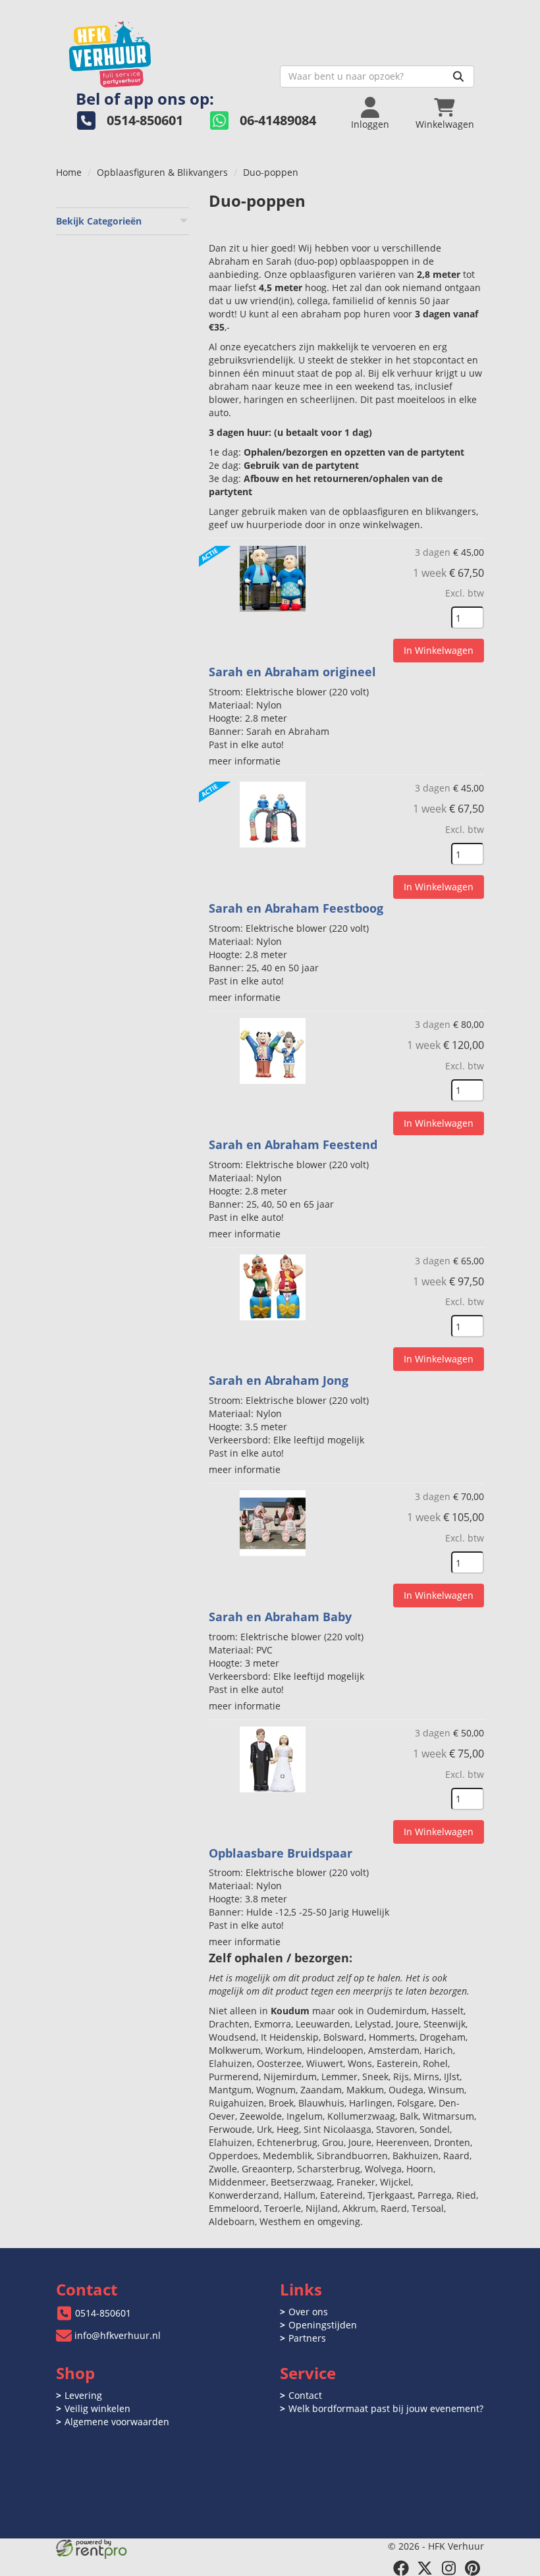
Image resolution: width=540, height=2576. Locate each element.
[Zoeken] (458, 76)
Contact (305, 2395)
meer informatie (245, 761)
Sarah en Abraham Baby (280, 1617)
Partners (307, 2338)
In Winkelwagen (439, 650)
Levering (83, 2395)
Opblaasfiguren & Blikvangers (162, 172)
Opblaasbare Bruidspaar (281, 1853)
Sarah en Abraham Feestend (293, 1144)
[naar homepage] (163, 50)
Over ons (308, 2312)
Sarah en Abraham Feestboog (296, 908)
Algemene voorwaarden (117, 2422)
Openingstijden (323, 2325)
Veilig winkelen (97, 2408)
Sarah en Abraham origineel (292, 672)
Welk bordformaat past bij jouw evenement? (386, 2408)
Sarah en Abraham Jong (279, 1380)
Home (69, 172)
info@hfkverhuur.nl (118, 2335)
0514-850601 (103, 2313)
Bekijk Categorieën (99, 221)
